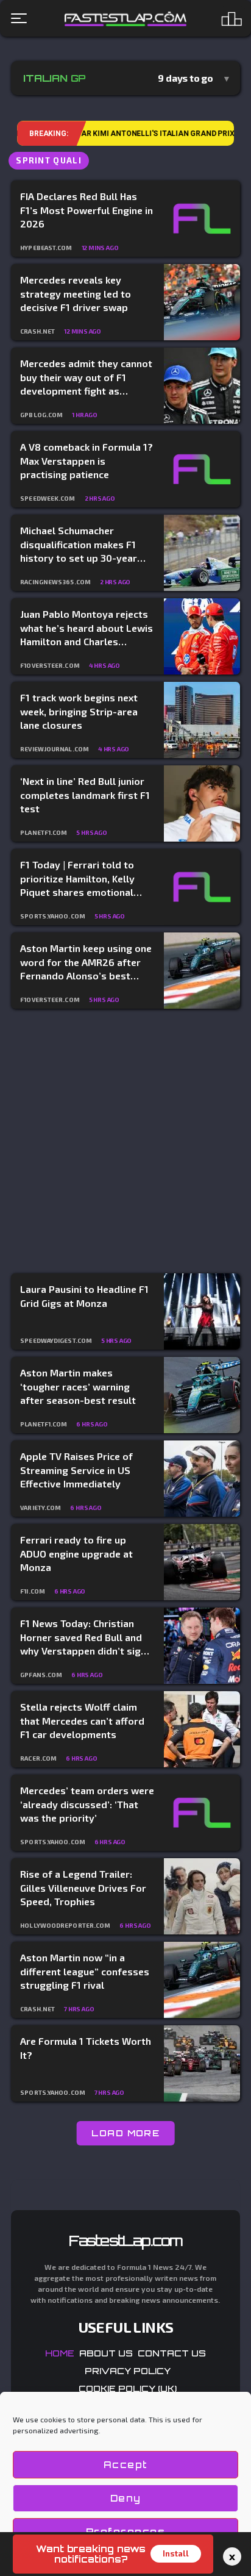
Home (60, 2353)
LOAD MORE (126, 2133)
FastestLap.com (126, 2241)
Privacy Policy (128, 2371)
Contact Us (172, 2353)
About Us (106, 2353)
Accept (126, 2465)
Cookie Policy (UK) (128, 2388)
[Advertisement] (125, 1142)
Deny (126, 2498)
